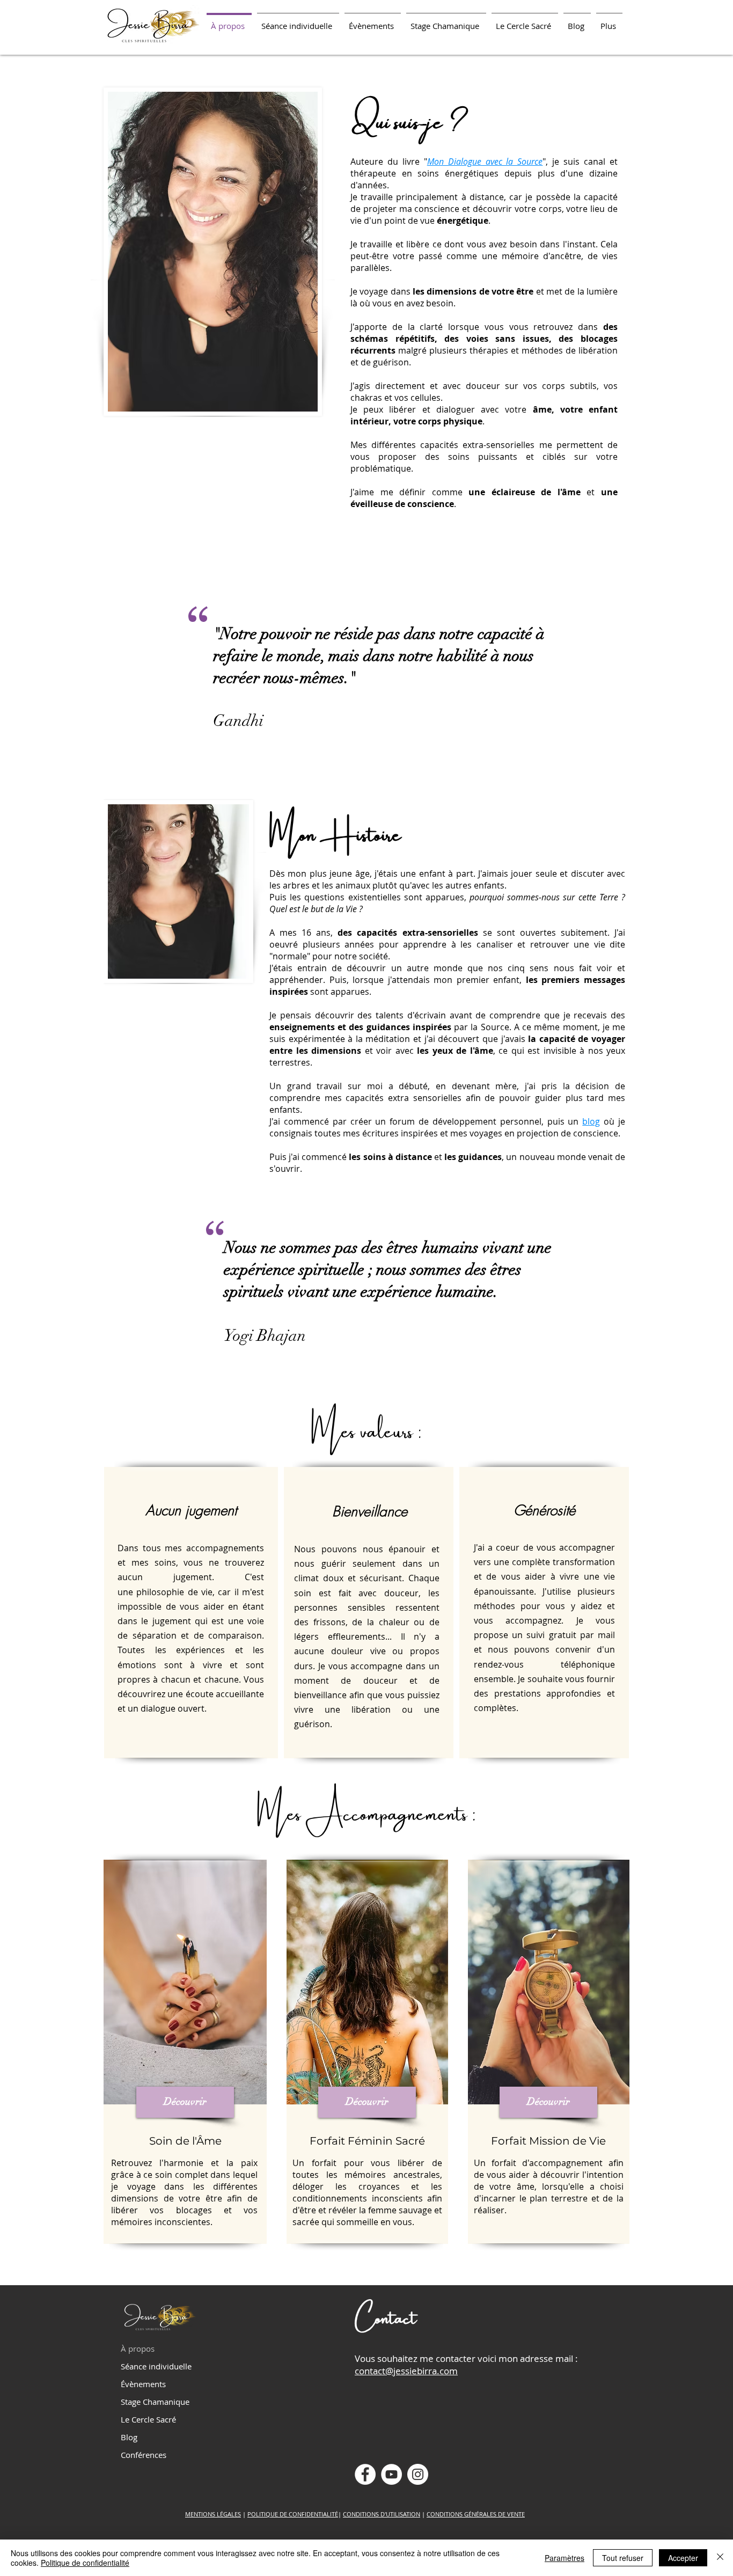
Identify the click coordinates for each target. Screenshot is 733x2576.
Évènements (143, 2384)
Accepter (683, 2558)
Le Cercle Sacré (148, 2419)
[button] (298, 21)
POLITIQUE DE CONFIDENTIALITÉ (293, 2514)
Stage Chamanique (155, 2402)
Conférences (144, 2455)
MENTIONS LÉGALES (213, 2514)
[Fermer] (720, 2558)
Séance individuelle (156, 2366)
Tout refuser (623, 2558)
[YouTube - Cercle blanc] (391, 2474)
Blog (129, 2437)
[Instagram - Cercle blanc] (418, 2474)
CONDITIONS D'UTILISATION (382, 2514)
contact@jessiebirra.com (406, 2371)
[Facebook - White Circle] (365, 2474)
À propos (138, 2349)
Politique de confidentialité (85, 2563)
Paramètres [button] (565, 2558)
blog (591, 1121)
